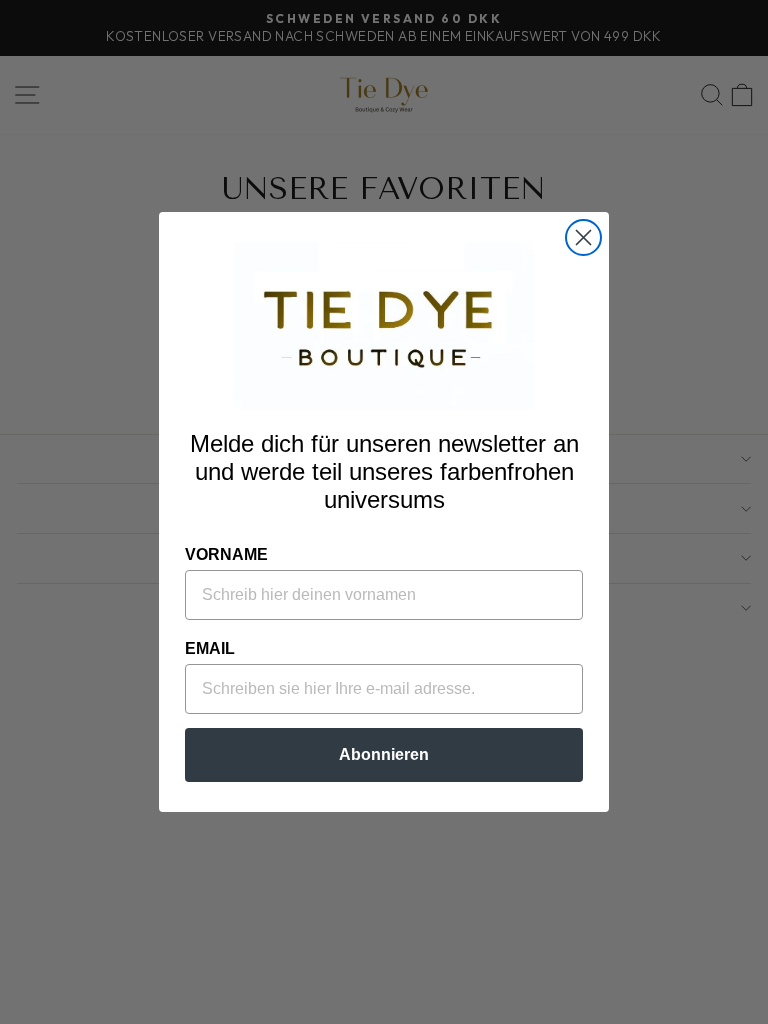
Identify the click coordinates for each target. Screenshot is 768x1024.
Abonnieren (384, 754)
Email (210, 648)
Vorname (226, 554)
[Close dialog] (583, 237)
